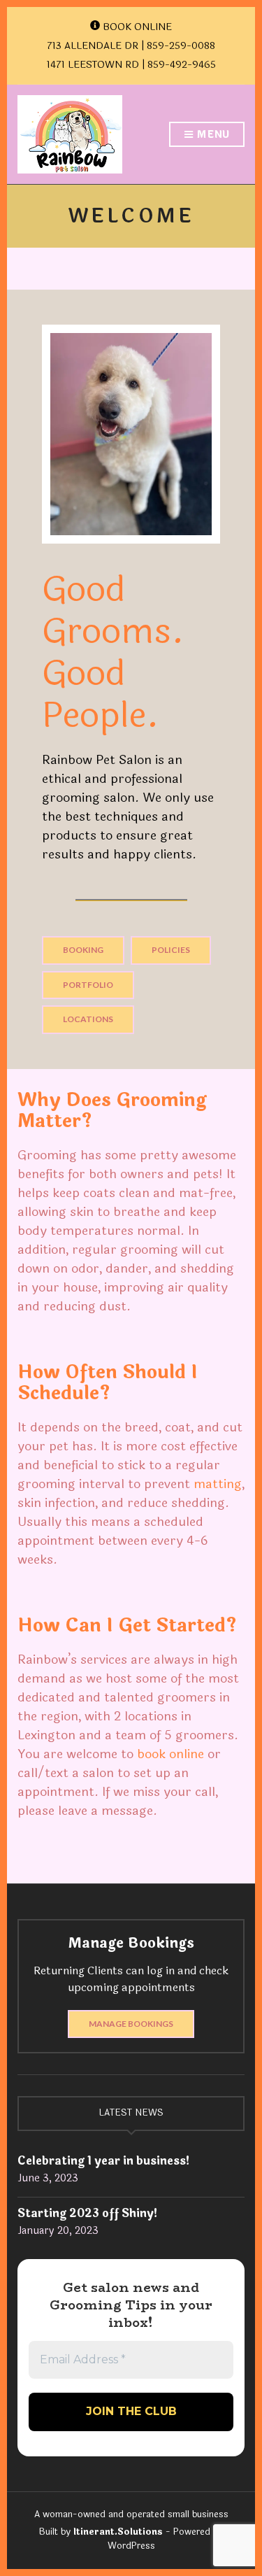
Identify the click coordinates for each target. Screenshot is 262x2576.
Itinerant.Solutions (118, 2532)
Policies (171, 950)
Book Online (136, 27)
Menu (212, 135)
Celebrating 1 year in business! (104, 2161)
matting (218, 1484)
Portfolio (88, 985)
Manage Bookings (131, 2024)
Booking (83, 950)
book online (170, 1754)
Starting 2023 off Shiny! (88, 2213)
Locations (88, 1019)
